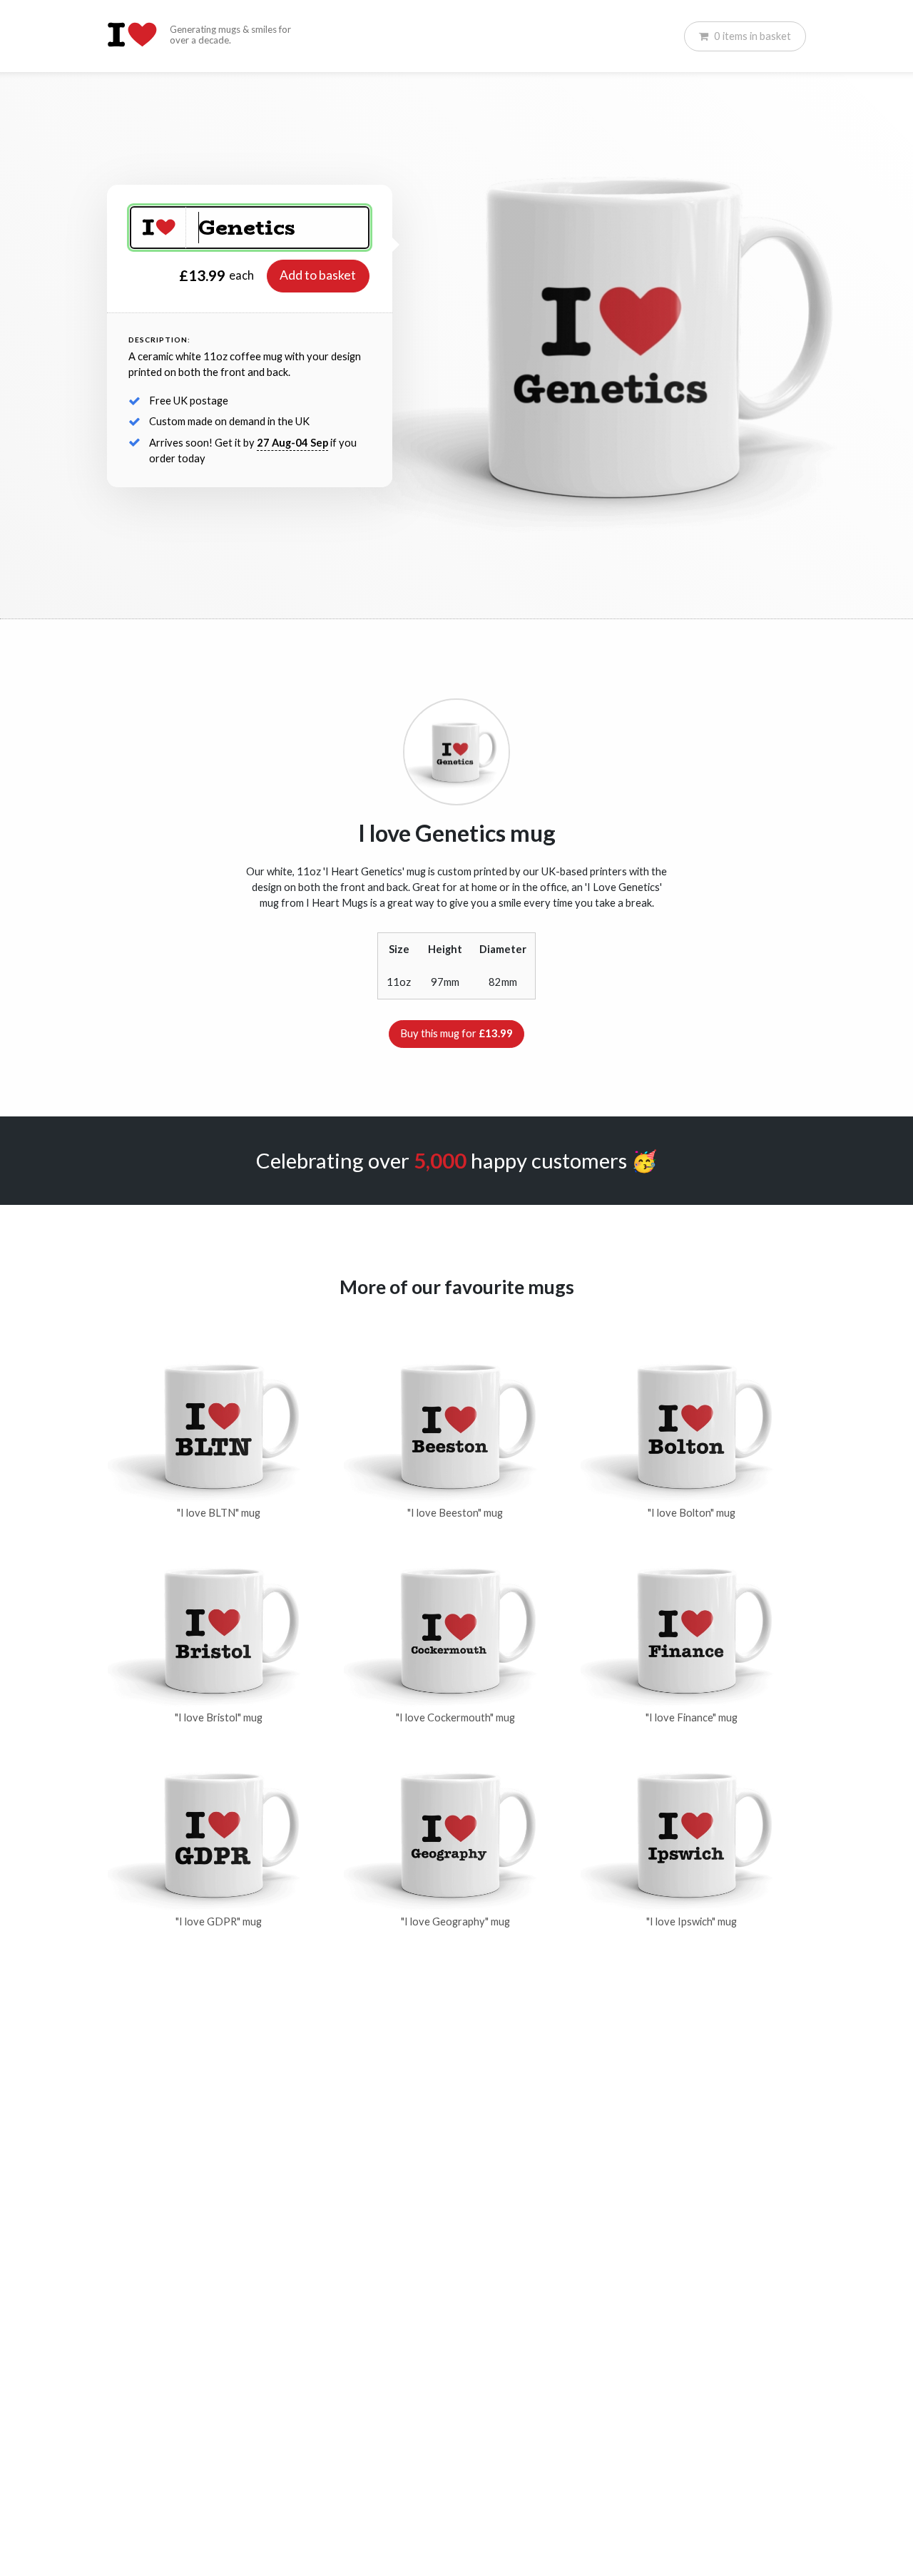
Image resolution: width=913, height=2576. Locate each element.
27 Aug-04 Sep (292, 443)
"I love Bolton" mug (692, 1513)
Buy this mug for (456, 1033)
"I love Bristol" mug (219, 1717)
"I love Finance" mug (692, 1717)
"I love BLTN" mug (219, 1513)
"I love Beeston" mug (455, 1513)
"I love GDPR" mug (219, 1921)
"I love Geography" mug (455, 1921)
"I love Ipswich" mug (692, 1921)
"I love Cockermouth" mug (455, 1717)
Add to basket (318, 275)
